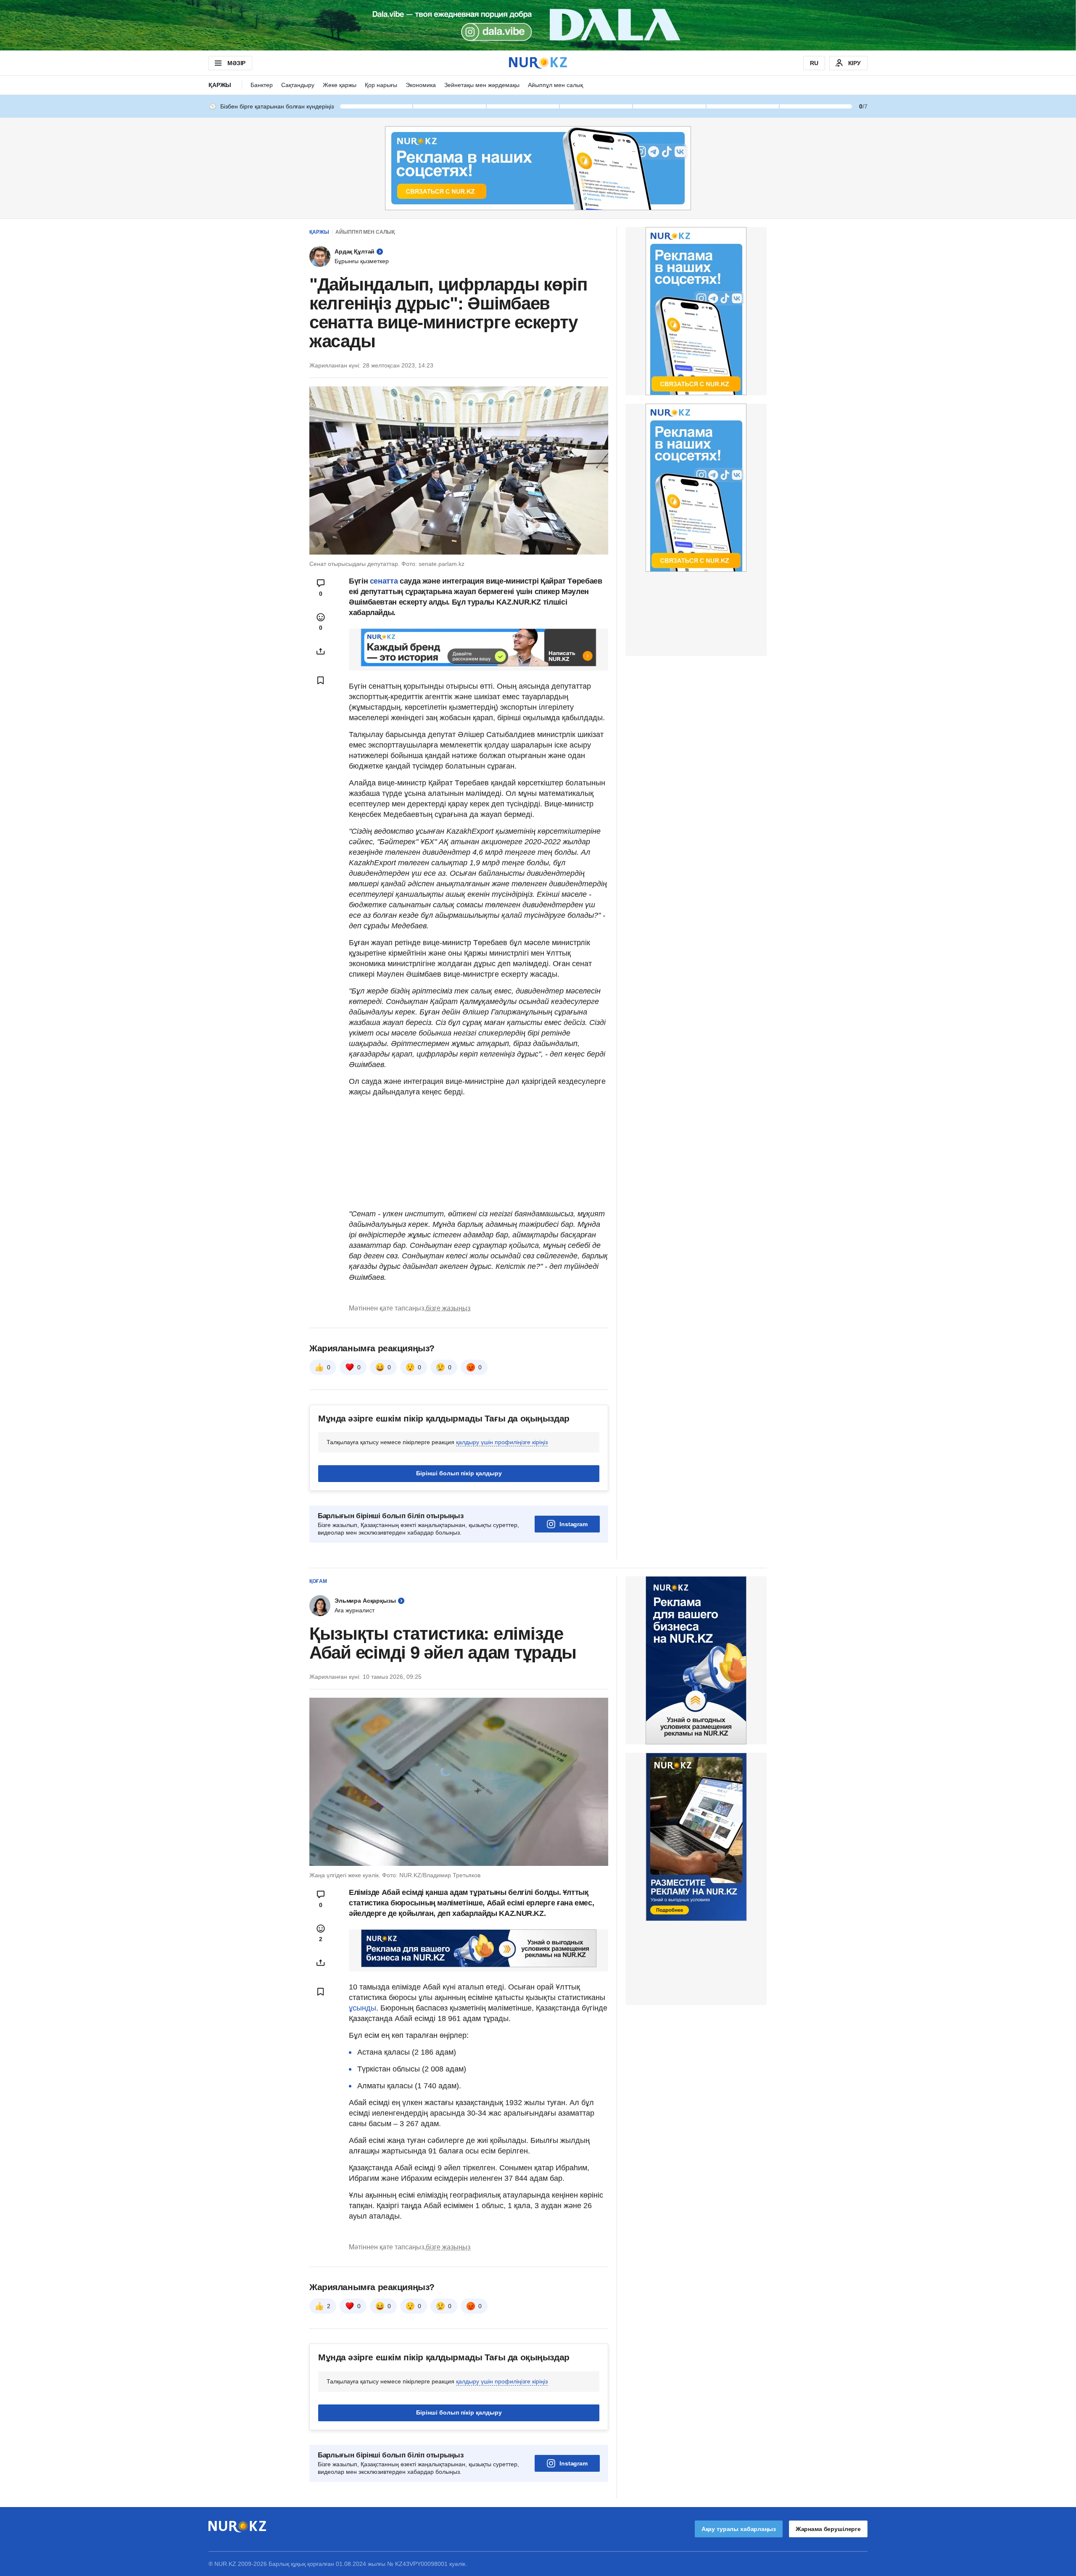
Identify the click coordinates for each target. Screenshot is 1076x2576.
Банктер (262, 85)
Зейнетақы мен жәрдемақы (482, 85)
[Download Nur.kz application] (538, 25)
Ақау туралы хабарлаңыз (739, 2529)
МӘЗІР (236, 63)
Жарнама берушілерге (828, 2529)
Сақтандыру (298, 85)
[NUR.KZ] (538, 63)
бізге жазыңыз (448, 1308)
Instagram (574, 1524)
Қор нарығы (381, 85)
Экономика (421, 85)
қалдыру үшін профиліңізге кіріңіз (502, 1442)
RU (814, 63)
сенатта (384, 581)
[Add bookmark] (321, 680)
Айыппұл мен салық (555, 85)
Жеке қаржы (340, 85)
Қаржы (220, 85)
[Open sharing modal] (321, 651)
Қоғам (318, 1581)
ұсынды (363, 2008)
